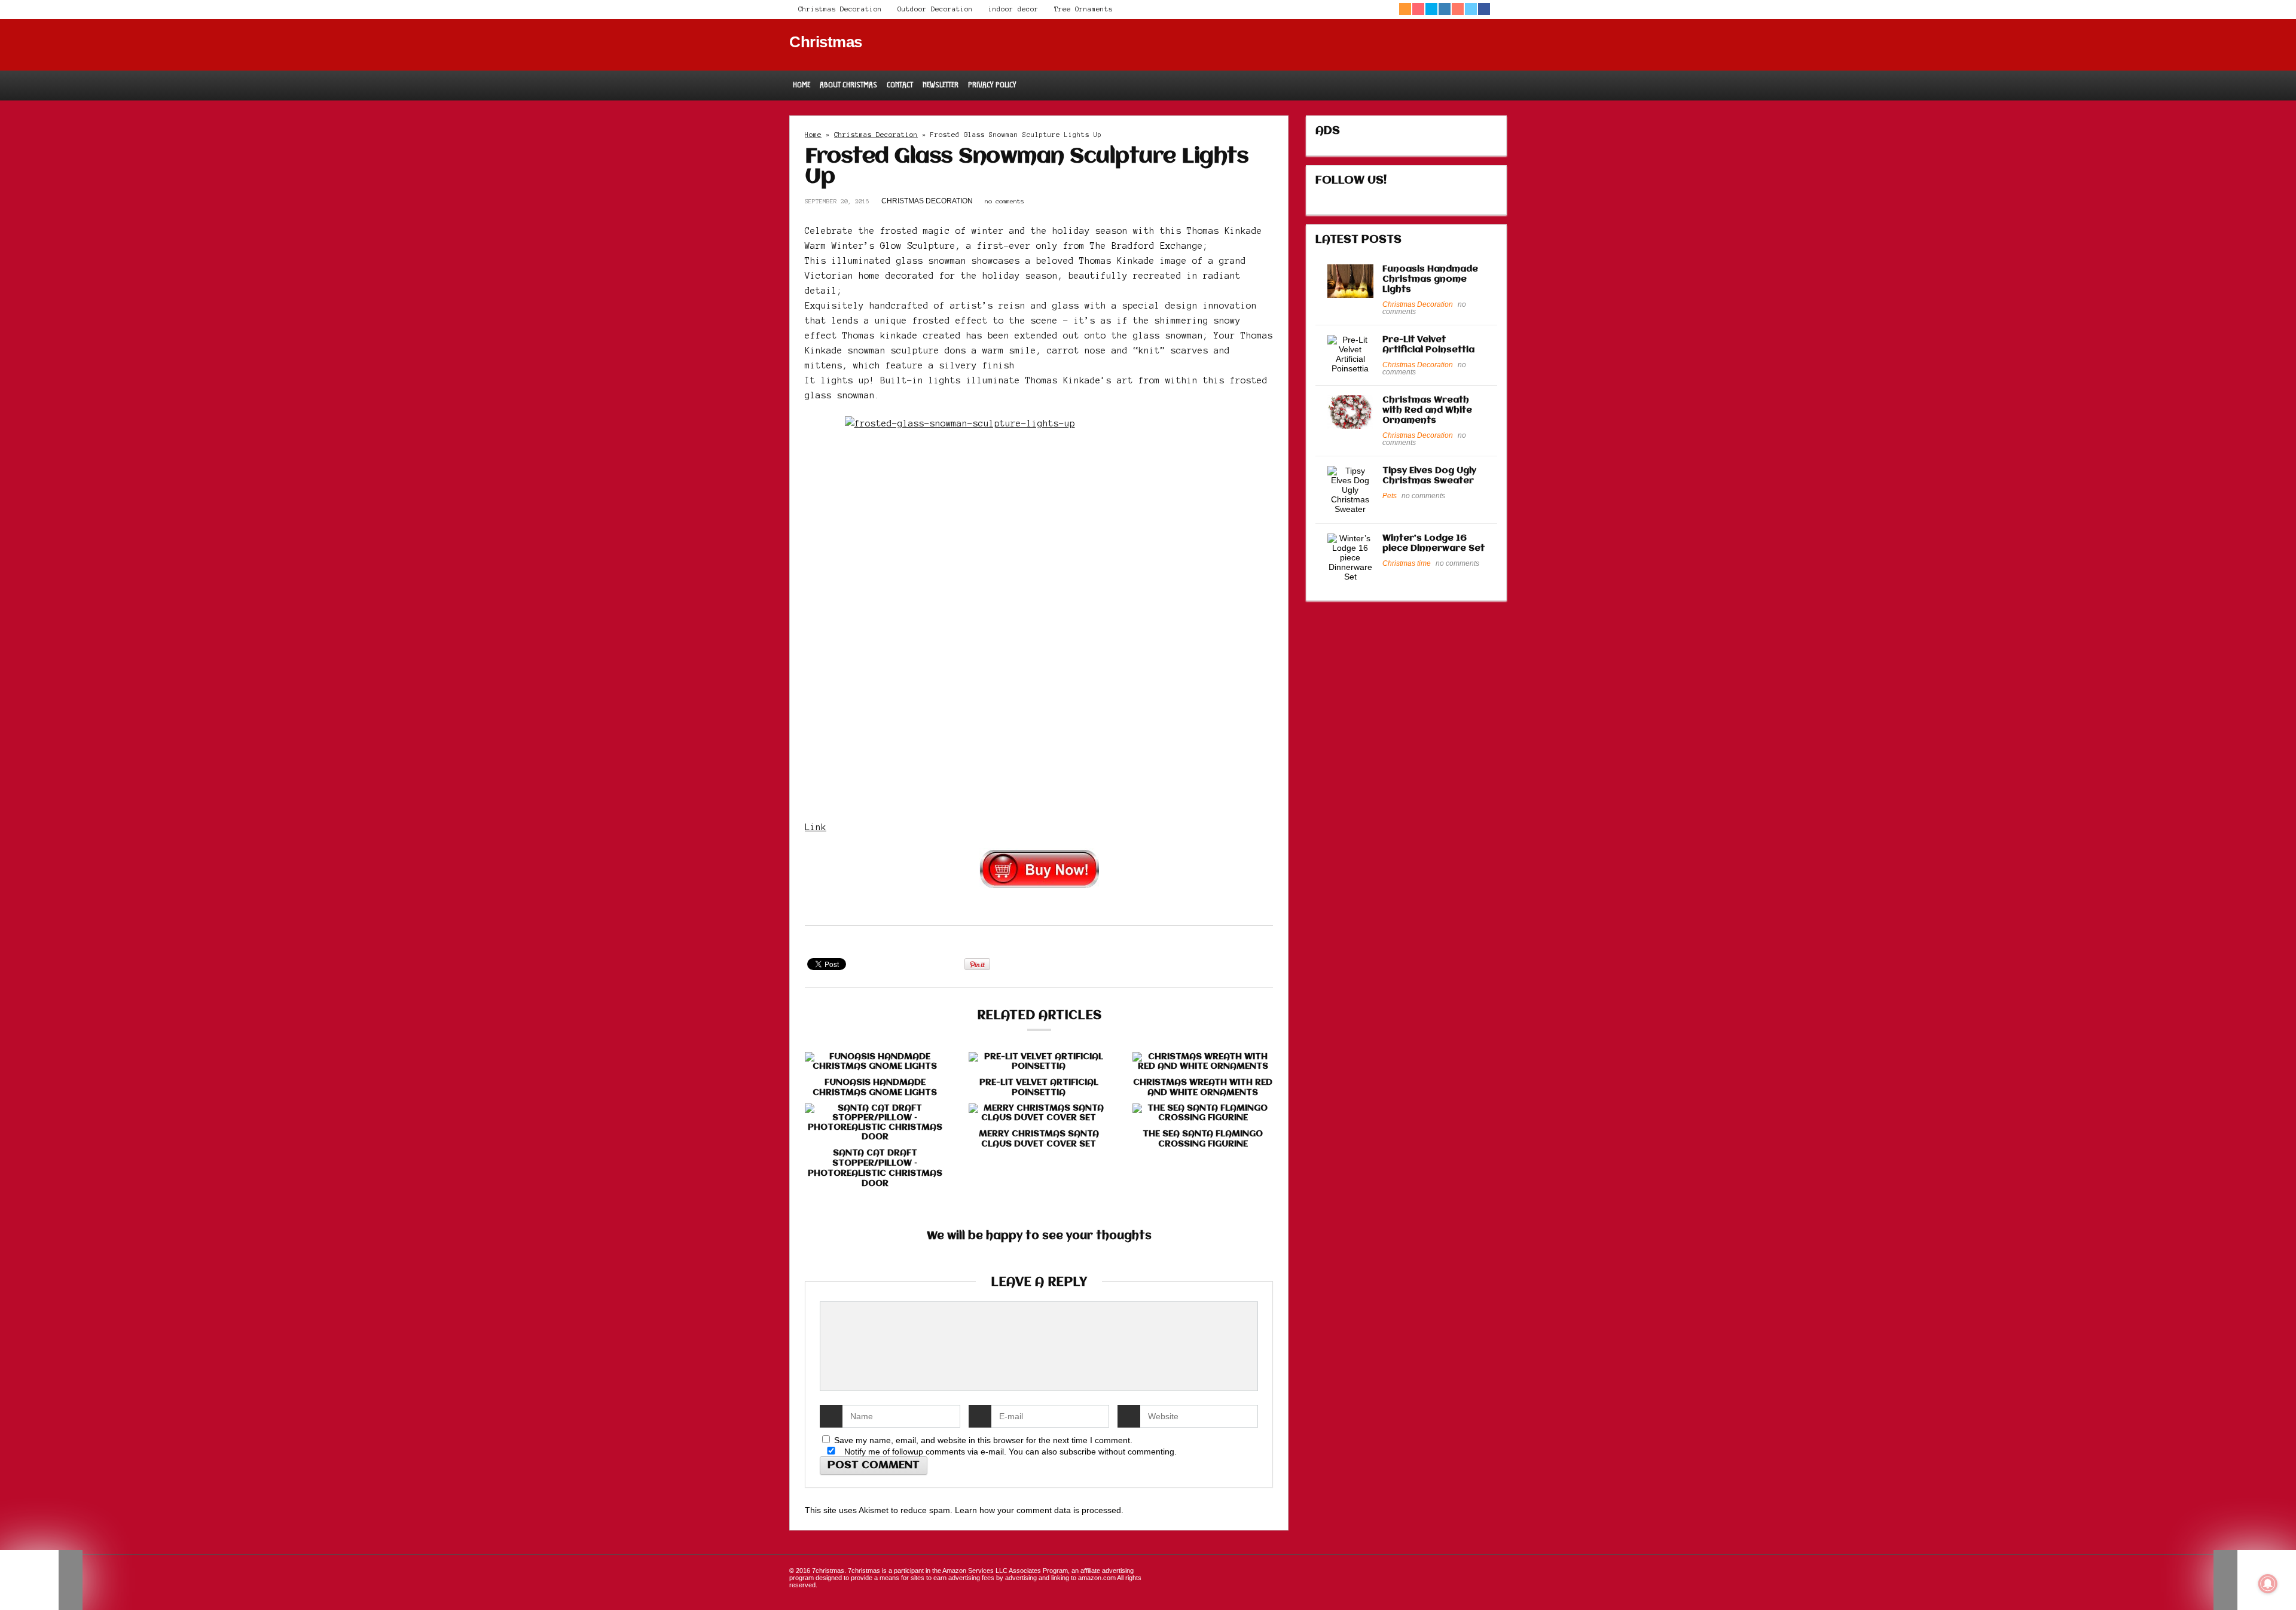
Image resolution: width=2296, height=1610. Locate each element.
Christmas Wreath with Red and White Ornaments (1203, 1088)
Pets (1390, 496)
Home (802, 85)
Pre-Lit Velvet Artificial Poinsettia (1039, 1088)
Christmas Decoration (840, 9)
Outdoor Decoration (935, 9)
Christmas (826, 42)
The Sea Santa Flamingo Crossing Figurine (1203, 1139)
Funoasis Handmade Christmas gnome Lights (875, 1088)
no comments (1004, 201)
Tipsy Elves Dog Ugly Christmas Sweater (1429, 476)
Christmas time (1407, 563)
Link (816, 827)
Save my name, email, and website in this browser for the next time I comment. (983, 1440)
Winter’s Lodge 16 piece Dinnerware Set (1434, 543)
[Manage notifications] (2268, 1584)
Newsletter (941, 85)
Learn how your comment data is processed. (1039, 1510)
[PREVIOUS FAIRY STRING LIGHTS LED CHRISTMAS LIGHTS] (41, 1580)
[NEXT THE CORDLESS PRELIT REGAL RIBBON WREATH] (2255, 1580)
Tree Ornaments (1083, 9)
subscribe (1078, 1452)
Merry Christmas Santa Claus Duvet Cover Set (1039, 1139)
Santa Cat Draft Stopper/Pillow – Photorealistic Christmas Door (875, 1168)
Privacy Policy (992, 85)
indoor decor (1013, 9)
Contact (900, 85)
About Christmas (848, 85)
